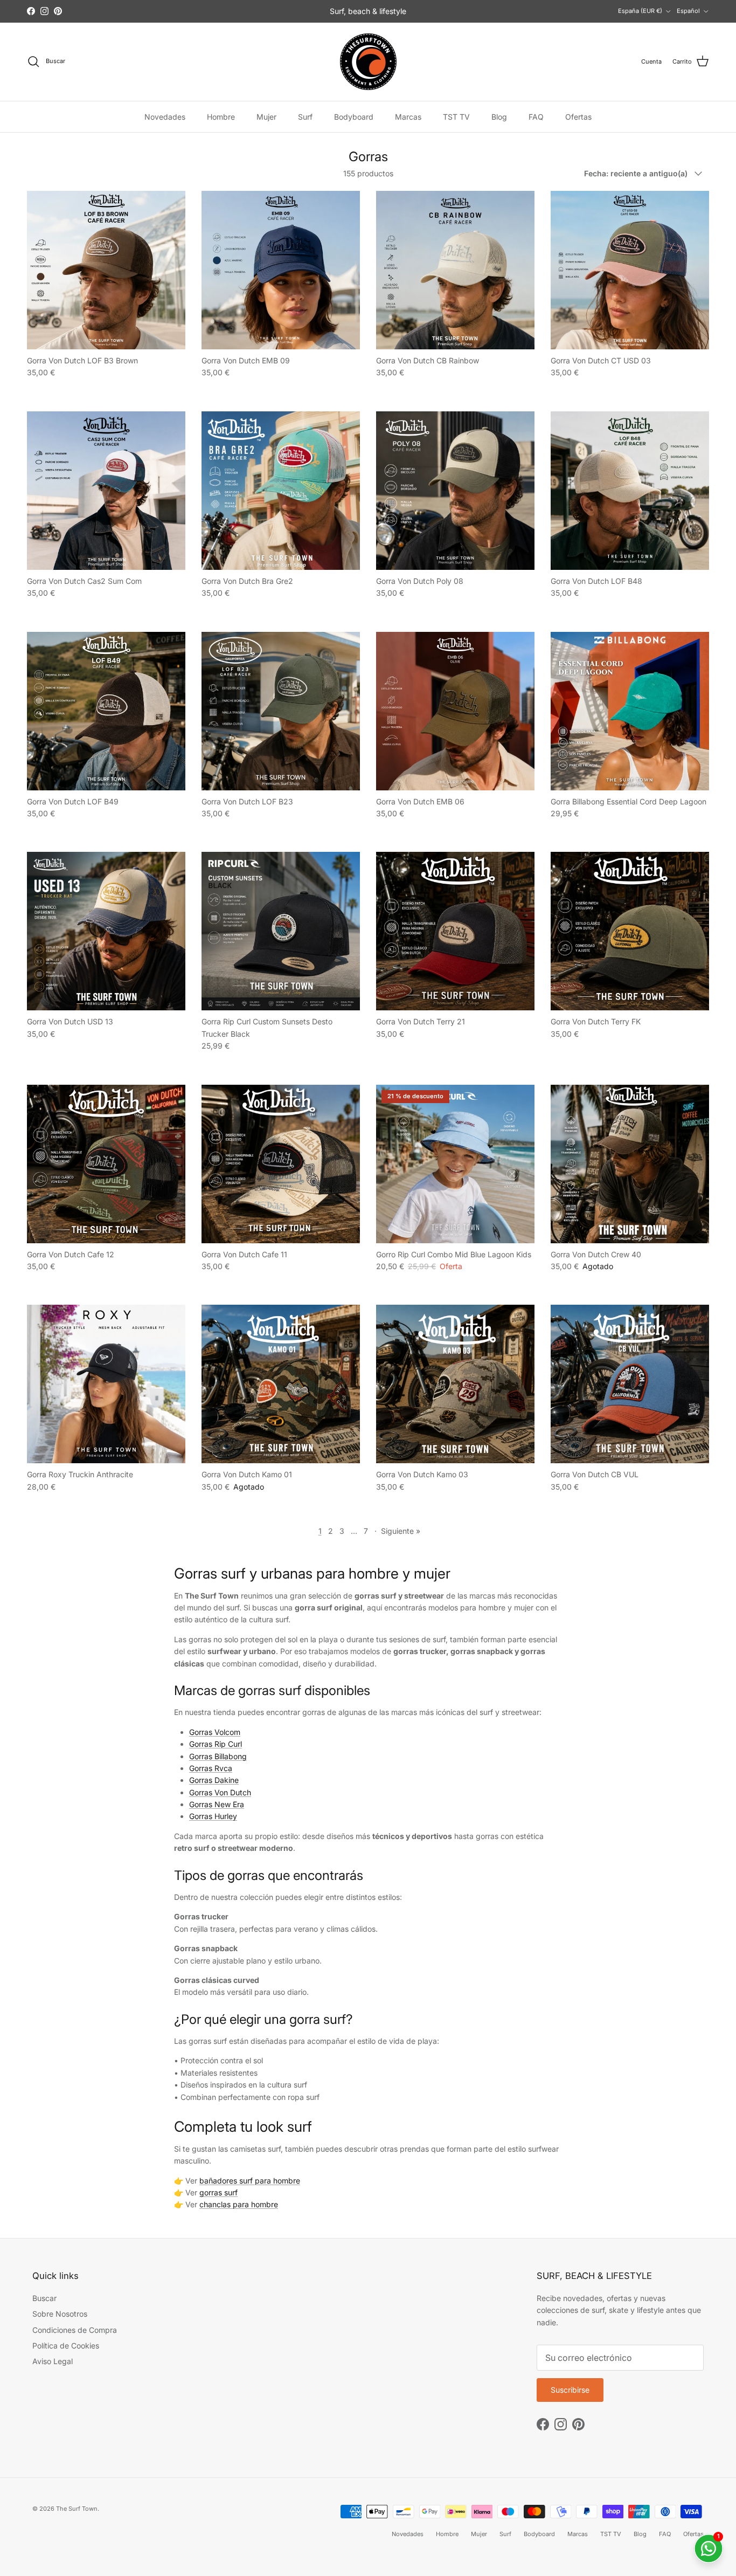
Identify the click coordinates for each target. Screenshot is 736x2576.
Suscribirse (368, 1348)
